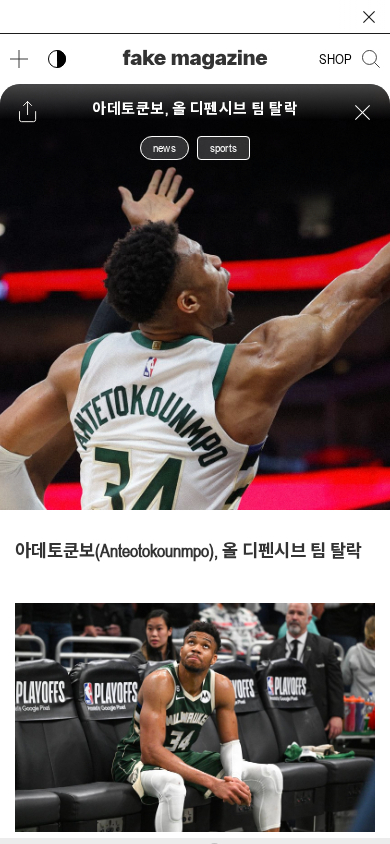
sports (223, 148)
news (164, 148)
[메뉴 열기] (19, 59)
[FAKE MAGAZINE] (195, 59)
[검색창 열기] (371, 59)
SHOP (335, 59)
